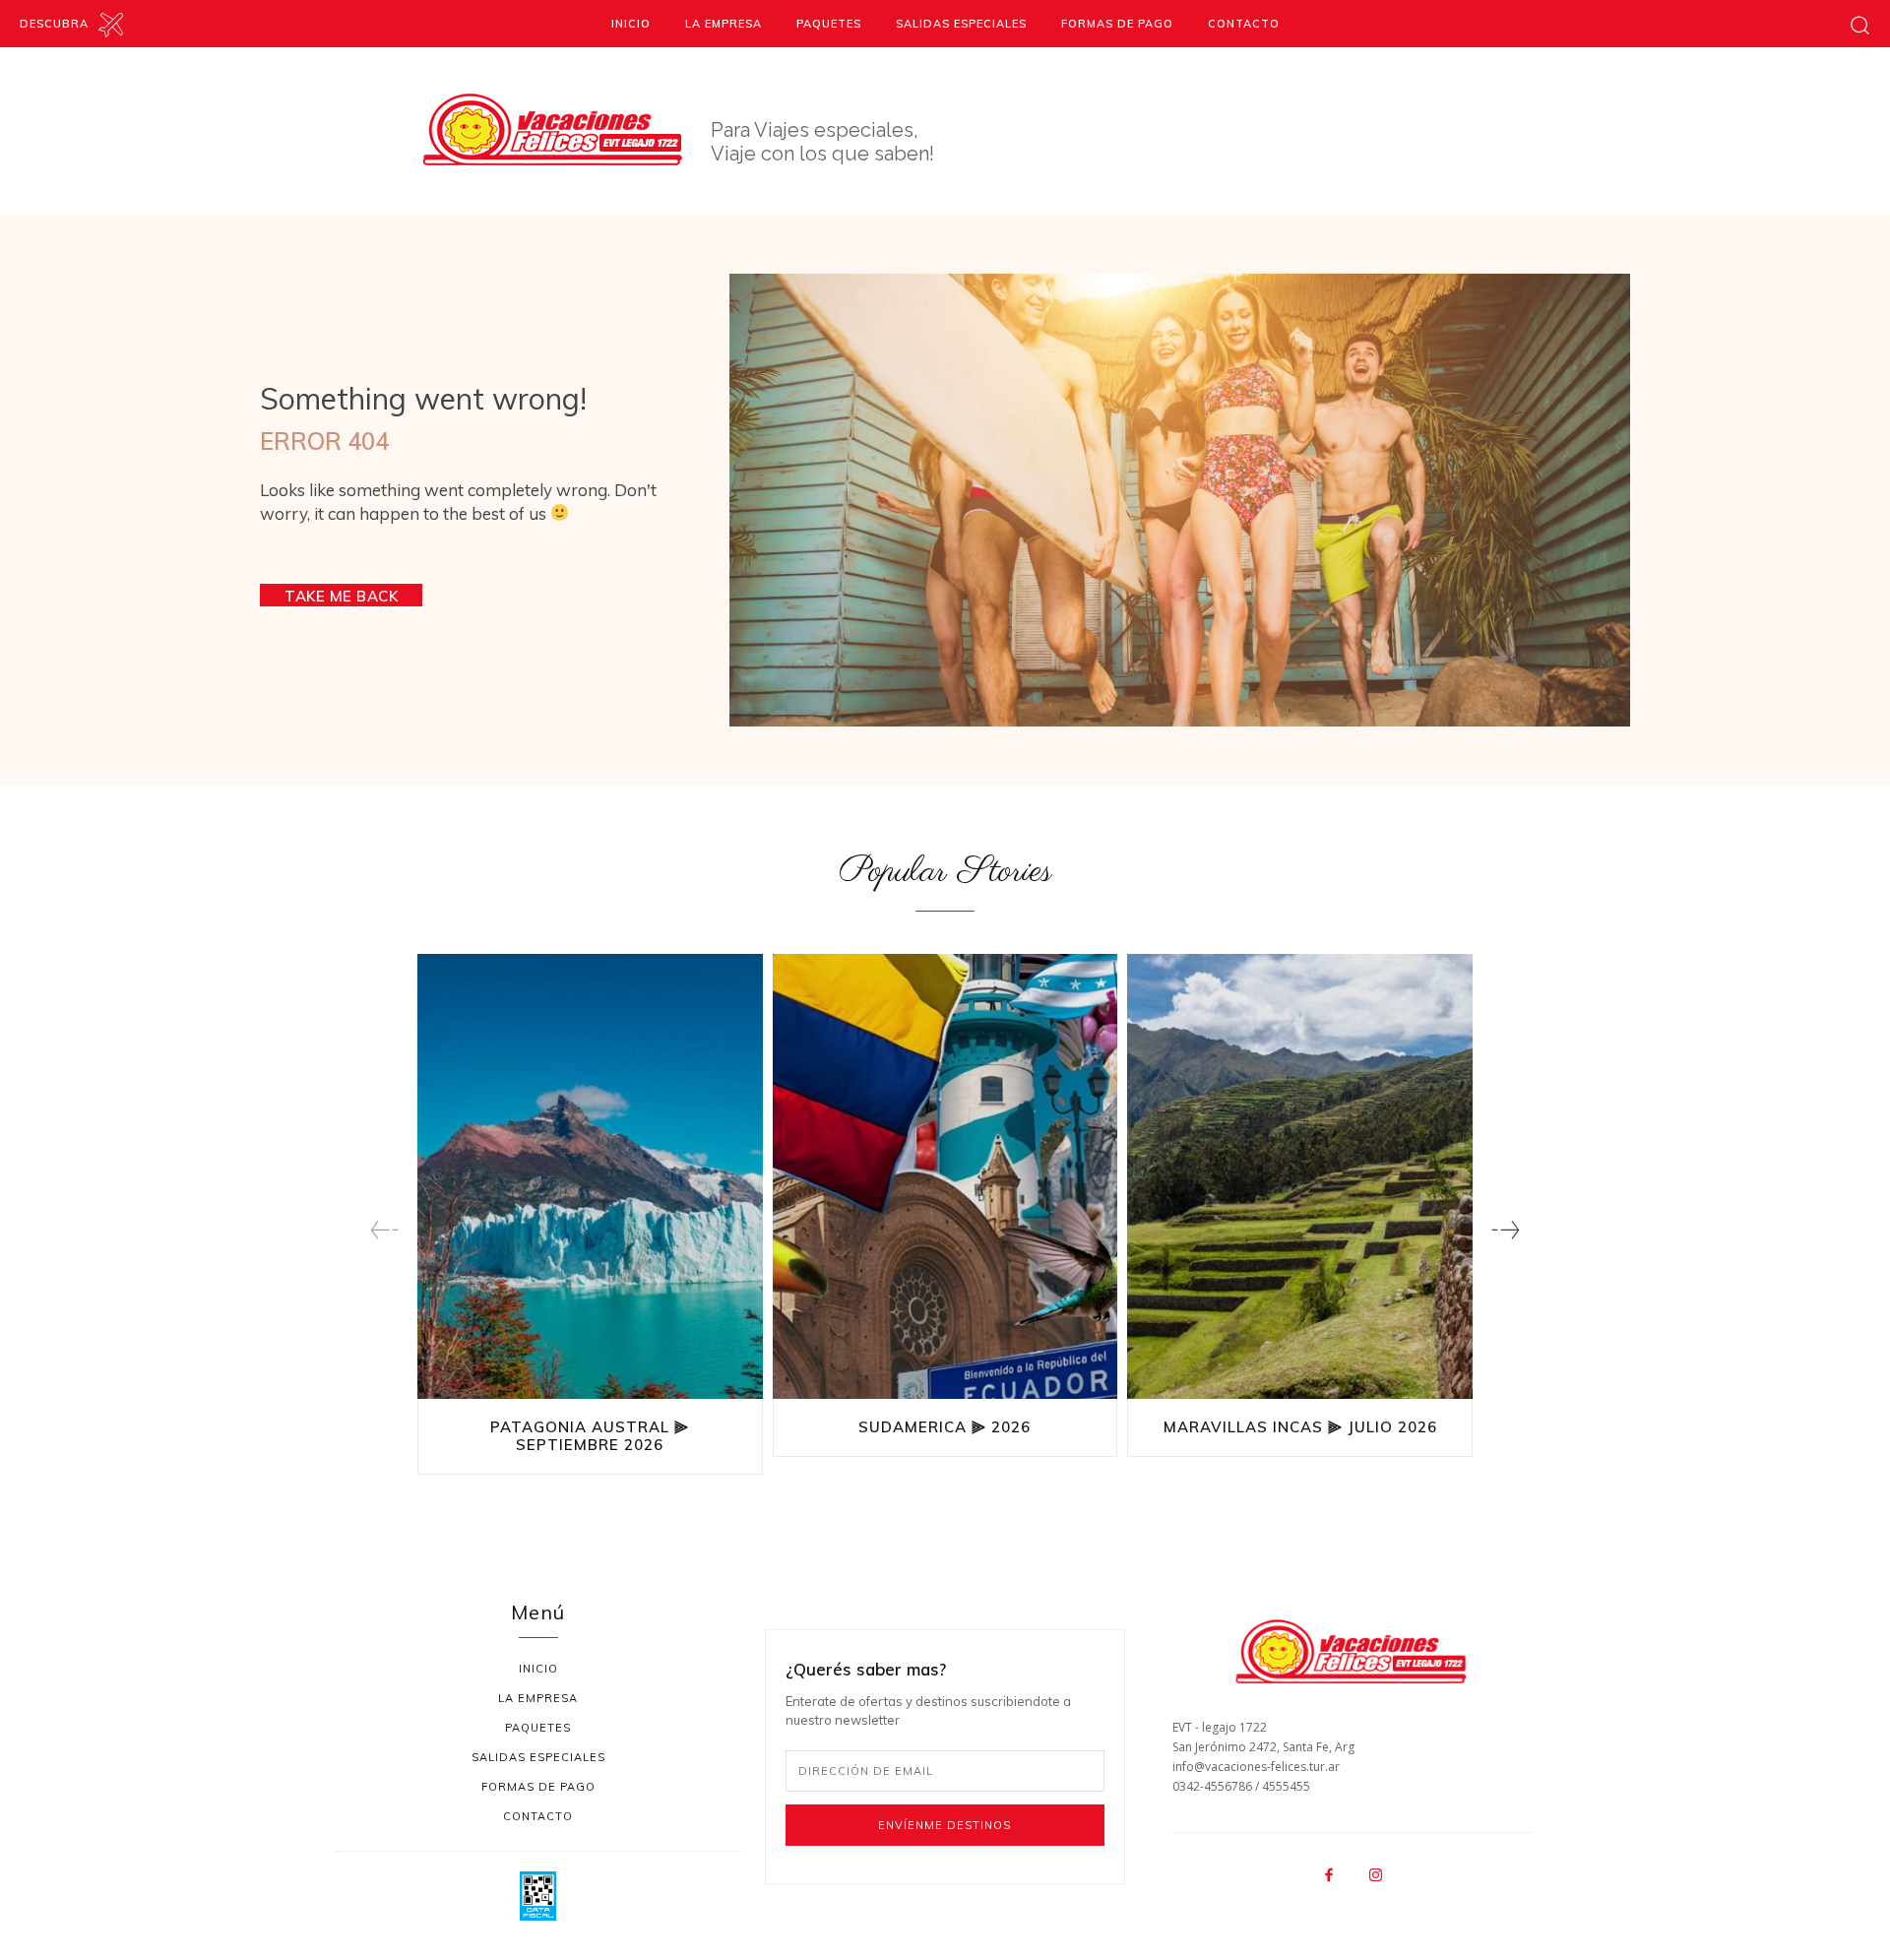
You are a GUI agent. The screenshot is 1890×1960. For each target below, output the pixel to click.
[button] (1860, 24)
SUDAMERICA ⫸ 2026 (945, 1427)
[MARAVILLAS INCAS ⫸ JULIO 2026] (1300, 1178)
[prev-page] (384, 1230)
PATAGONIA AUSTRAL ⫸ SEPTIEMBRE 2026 (590, 1436)
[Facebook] (1329, 1876)
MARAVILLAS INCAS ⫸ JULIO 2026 (1300, 1427)
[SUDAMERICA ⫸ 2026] (945, 1178)
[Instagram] (1375, 1876)
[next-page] (1506, 1230)
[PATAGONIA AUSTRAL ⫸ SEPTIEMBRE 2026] (590, 1178)
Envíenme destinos (945, 1825)
